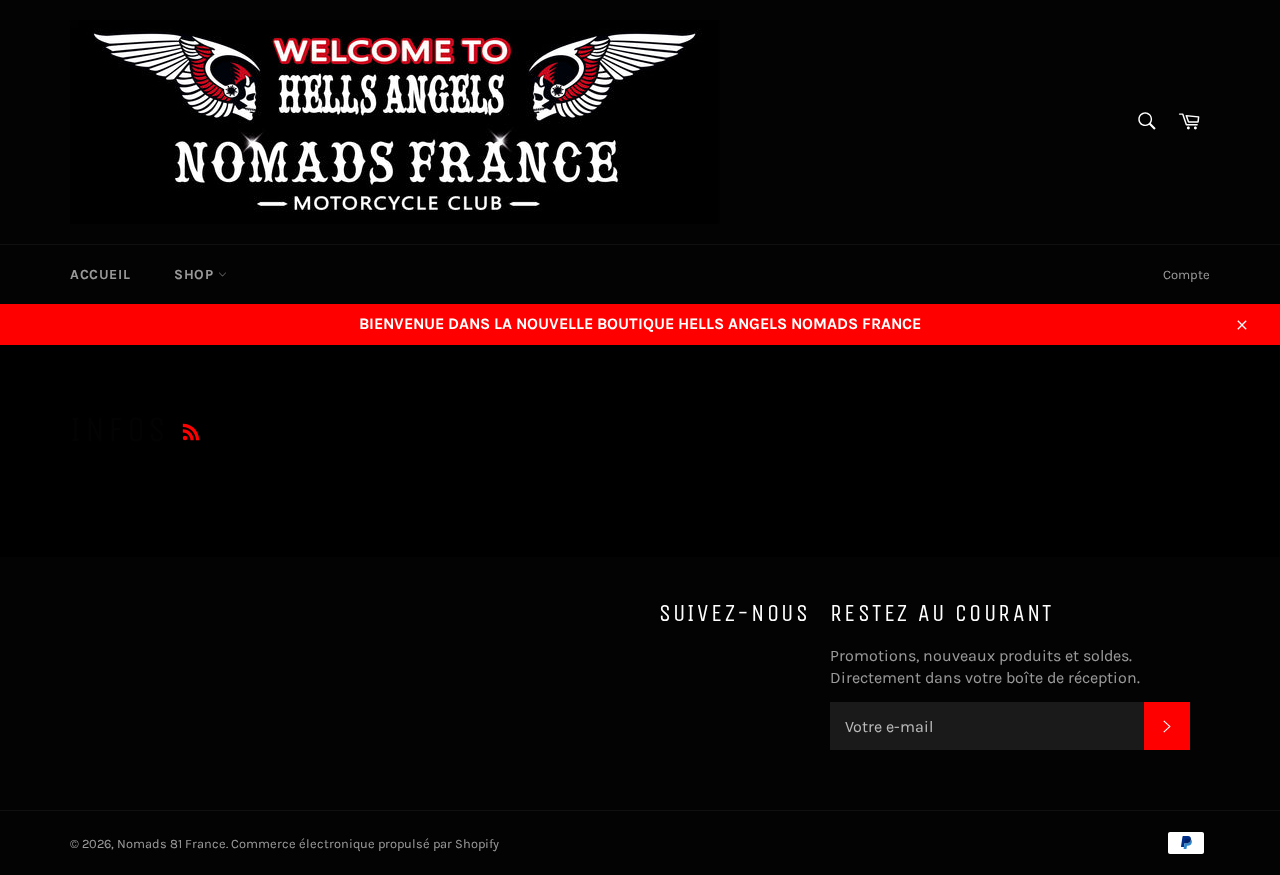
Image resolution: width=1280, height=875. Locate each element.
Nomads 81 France (171, 843)
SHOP (196, 274)
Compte (1186, 274)
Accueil (100, 274)
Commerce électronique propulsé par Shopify (365, 843)
